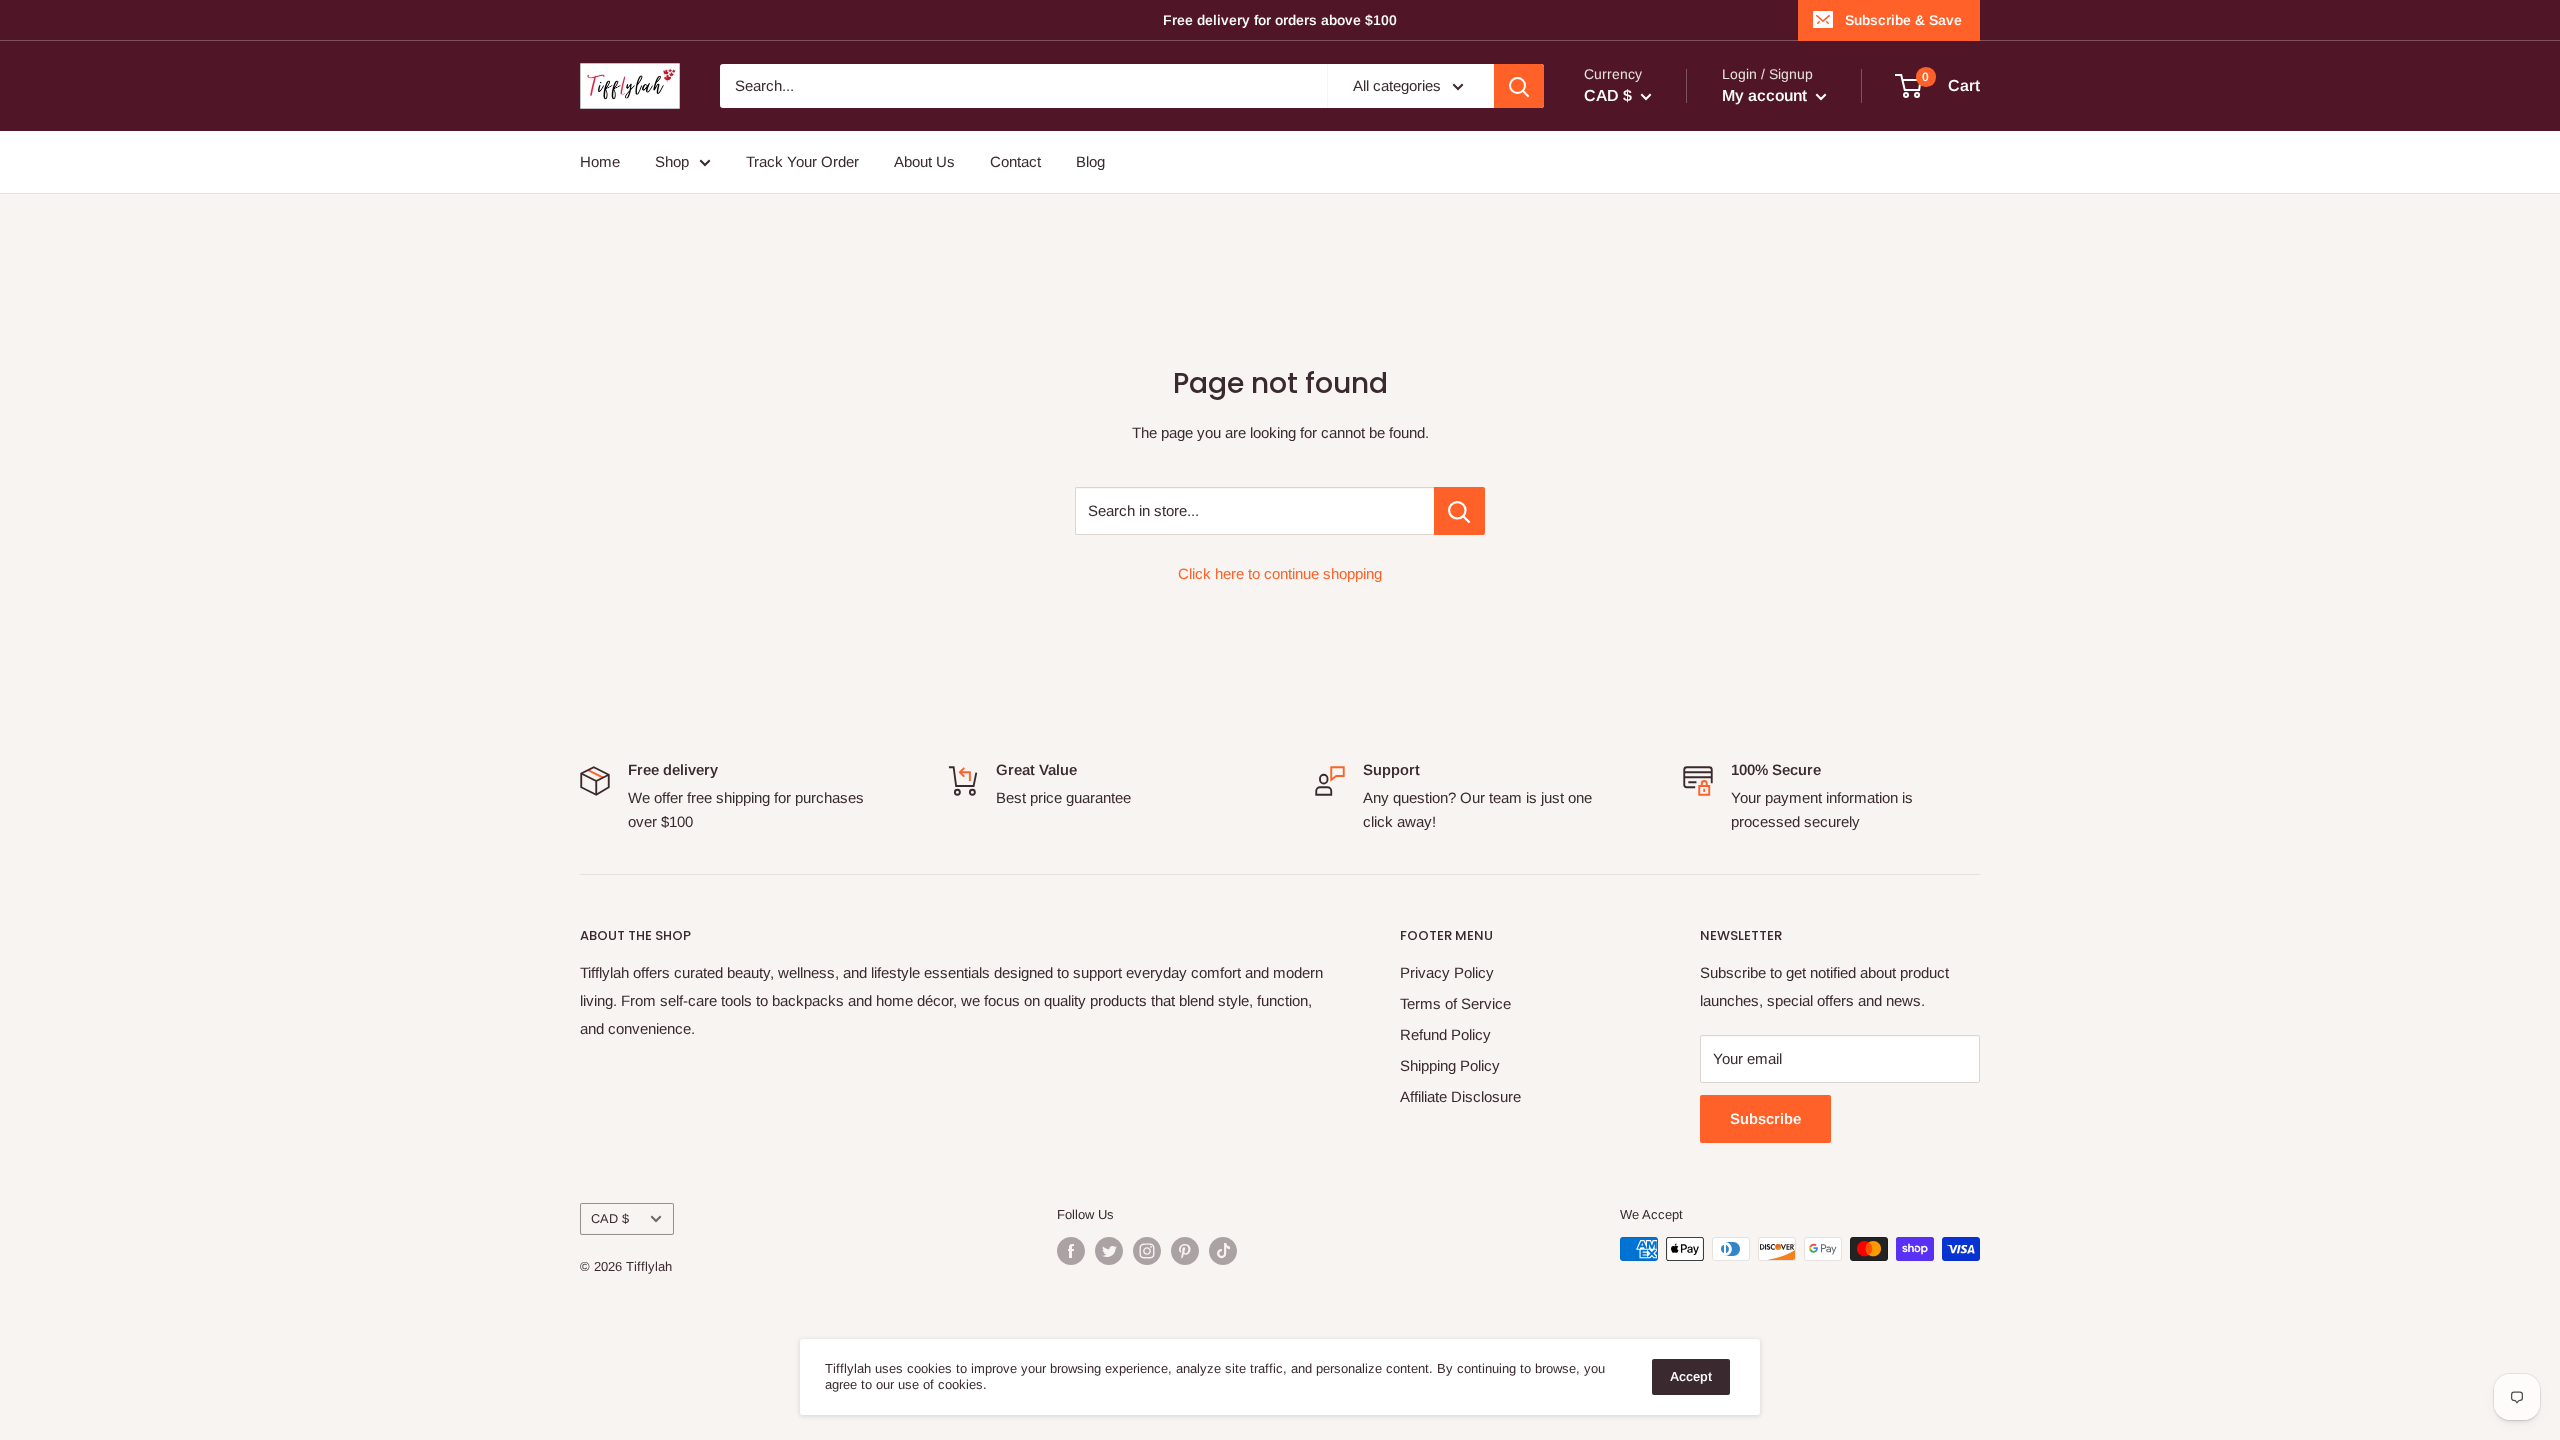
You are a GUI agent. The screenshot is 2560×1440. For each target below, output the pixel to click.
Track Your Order (802, 161)
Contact (1015, 161)
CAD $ (610, 1218)
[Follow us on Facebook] (1071, 1251)
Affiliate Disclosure (1460, 1096)
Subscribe (1765, 1118)
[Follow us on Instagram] (1147, 1251)
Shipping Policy (1450, 1065)
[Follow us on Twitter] (1109, 1251)
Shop (672, 161)
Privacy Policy (1447, 972)
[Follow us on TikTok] (1223, 1251)
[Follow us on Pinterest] (1185, 1251)
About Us (924, 161)
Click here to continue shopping (1280, 573)
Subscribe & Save (1903, 20)
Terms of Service (1455, 1003)
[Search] (1519, 86)
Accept (1691, 1376)
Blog (1090, 161)
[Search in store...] (1459, 511)
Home (600, 161)
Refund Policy (1445, 1034)
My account (1766, 95)
